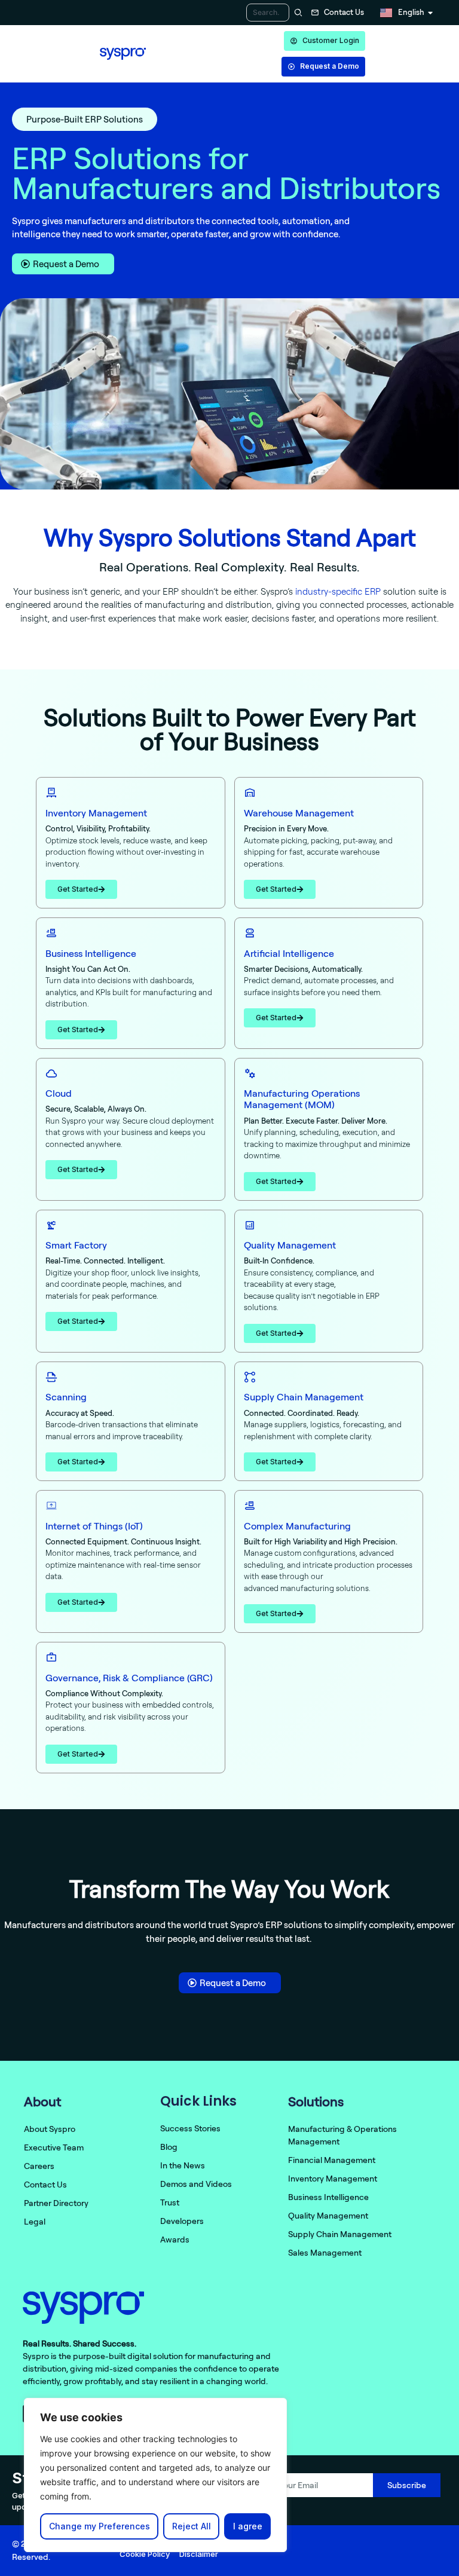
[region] (155, 2475)
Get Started (78, 889)
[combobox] (268, 13)
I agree (248, 2526)
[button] (85, 119)
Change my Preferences (100, 2526)
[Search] (297, 13)
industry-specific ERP (338, 591)
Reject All (192, 2526)
